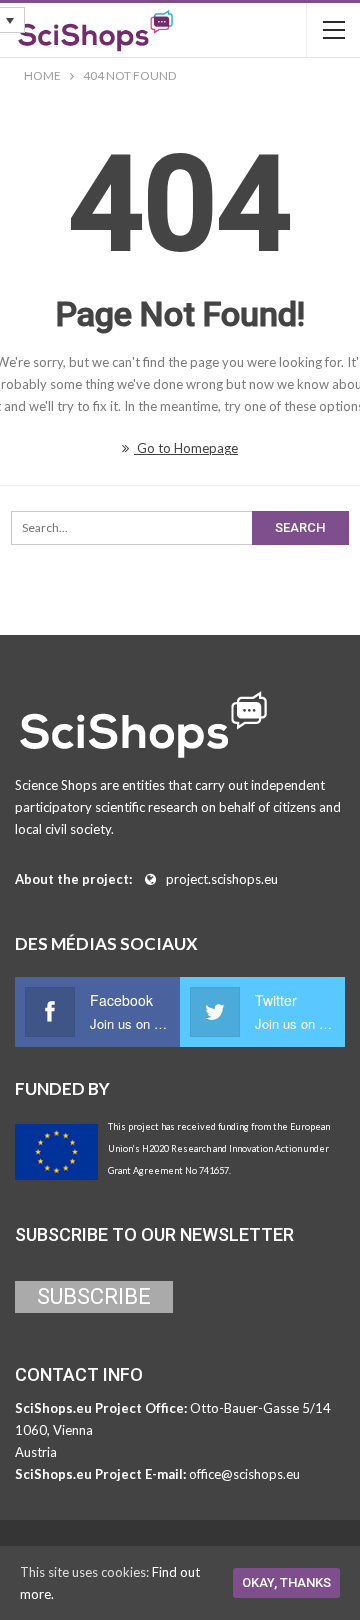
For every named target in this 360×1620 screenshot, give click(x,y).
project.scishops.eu (222, 879)
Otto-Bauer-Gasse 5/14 (260, 1408)
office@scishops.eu (244, 1474)
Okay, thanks (286, 1582)
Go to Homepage (186, 448)
